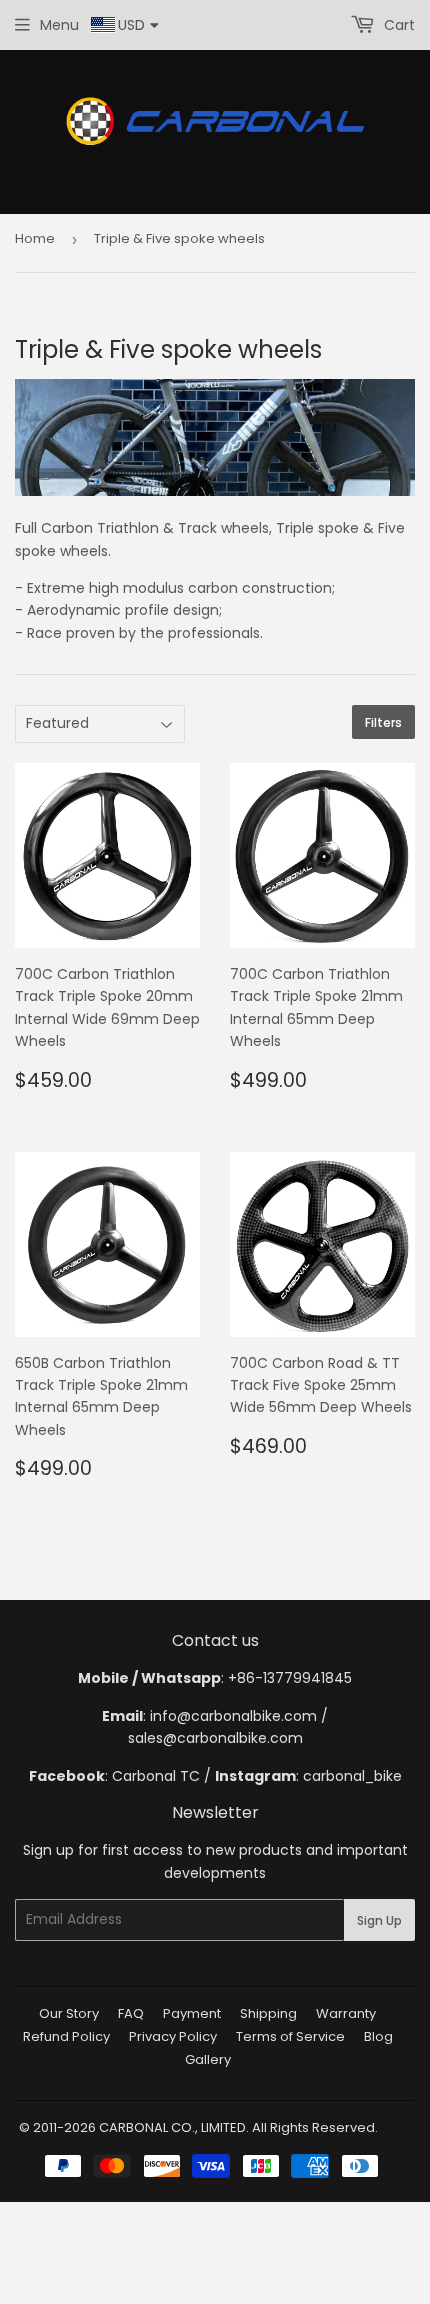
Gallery (208, 2059)
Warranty (346, 2013)
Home (35, 238)
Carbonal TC (156, 1776)
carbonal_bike (352, 1776)
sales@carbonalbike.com (215, 1738)
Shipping (268, 2013)
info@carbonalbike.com (233, 1716)
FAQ (131, 2013)
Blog (378, 2036)
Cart (397, 25)
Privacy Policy (173, 2036)
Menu (59, 25)
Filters (383, 722)
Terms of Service (290, 2036)
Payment (192, 2013)
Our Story (69, 2013)
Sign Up (379, 1920)
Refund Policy (66, 2036)
